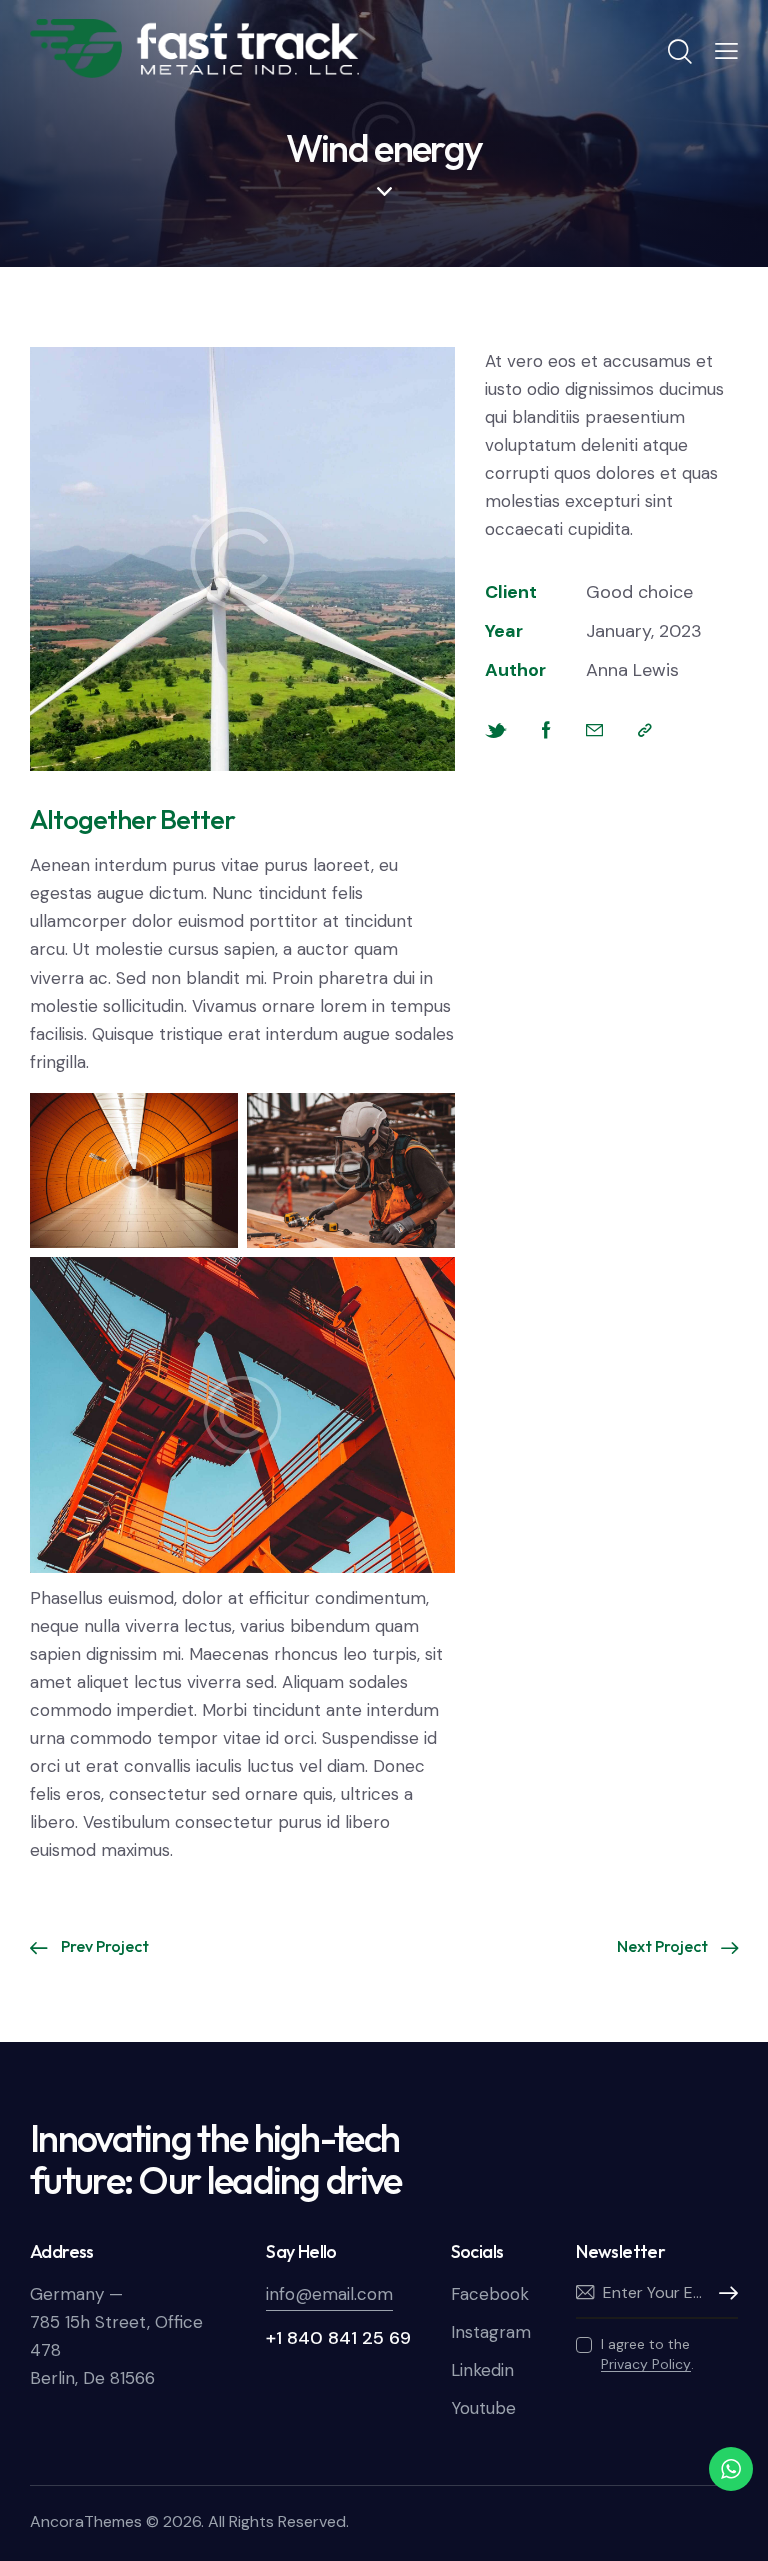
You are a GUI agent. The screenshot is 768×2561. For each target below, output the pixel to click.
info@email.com (329, 2294)
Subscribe (723, 2294)
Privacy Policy (646, 2364)
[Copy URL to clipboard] (645, 730)
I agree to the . (647, 2354)
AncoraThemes (86, 2521)
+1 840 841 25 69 (338, 2338)
